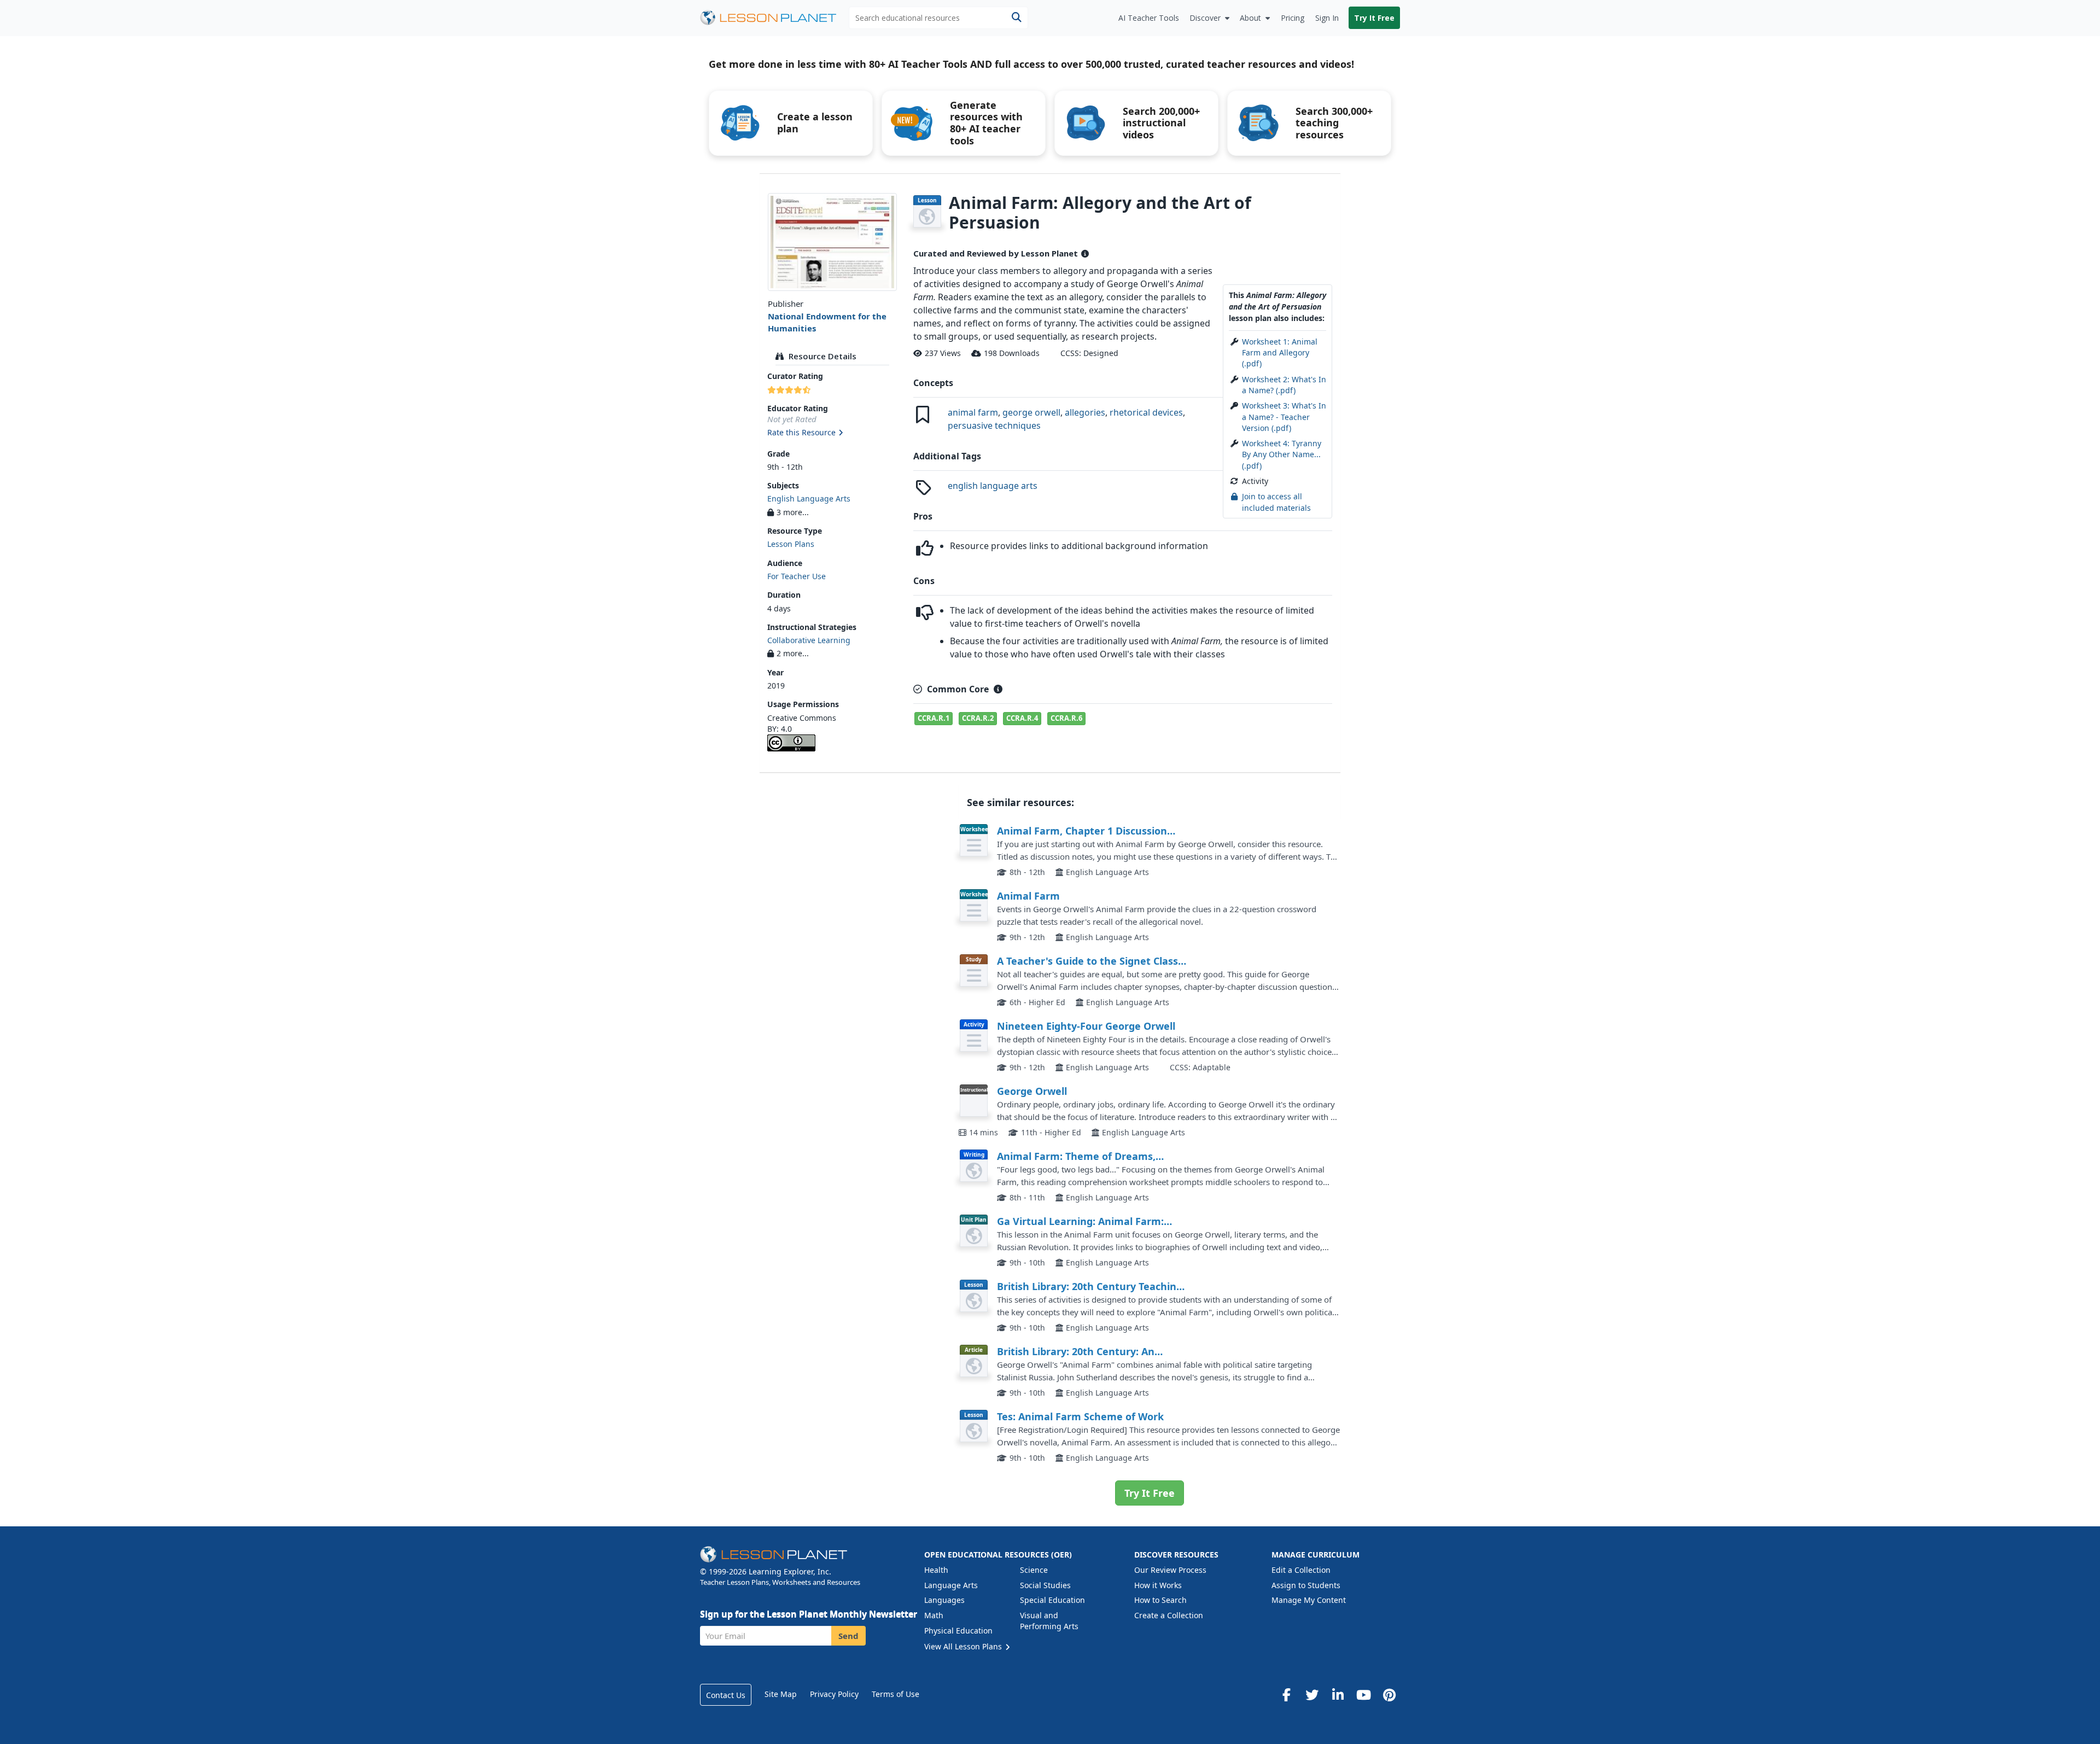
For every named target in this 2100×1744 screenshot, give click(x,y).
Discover (1205, 18)
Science (1034, 1570)
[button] (832, 433)
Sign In (1327, 18)
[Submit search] (1016, 18)
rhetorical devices (1146, 412)
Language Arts (951, 1585)
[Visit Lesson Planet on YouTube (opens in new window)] (1363, 1695)
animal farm (973, 412)
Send (848, 1636)
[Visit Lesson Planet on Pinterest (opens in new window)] (1389, 1695)
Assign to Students (1306, 1585)
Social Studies (1045, 1585)
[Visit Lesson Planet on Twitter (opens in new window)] (1312, 1695)
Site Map (781, 1694)
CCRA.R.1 (934, 718)
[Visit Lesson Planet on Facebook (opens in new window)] (1286, 1695)
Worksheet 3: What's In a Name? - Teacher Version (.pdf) (1284, 417)
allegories (1085, 412)
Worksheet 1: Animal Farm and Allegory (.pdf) (1280, 353)
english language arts (993, 486)
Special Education (1052, 1600)
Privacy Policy (834, 1694)
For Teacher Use (797, 576)
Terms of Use (896, 1694)
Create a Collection (1169, 1615)
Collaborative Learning (809, 640)
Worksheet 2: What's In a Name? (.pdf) (1284, 385)
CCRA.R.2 (978, 718)
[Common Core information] (998, 689)
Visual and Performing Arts (1049, 1621)
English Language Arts (809, 498)
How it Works (1158, 1585)
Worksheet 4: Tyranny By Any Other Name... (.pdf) (1282, 454)
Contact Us (726, 1695)
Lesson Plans (791, 544)
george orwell (1031, 412)
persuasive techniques (994, 425)
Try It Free (1374, 18)
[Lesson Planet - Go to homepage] (774, 18)
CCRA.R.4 (1022, 718)
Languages (944, 1600)
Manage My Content (1309, 1600)
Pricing (1293, 18)
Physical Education (958, 1631)
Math (934, 1615)
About (1250, 18)
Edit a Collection (1301, 1570)
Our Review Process (1170, 1570)
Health (936, 1570)
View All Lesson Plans (964, 1646)
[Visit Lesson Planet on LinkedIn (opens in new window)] (1338, 1695)
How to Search (1160, 1600)
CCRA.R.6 (1066, 718)
